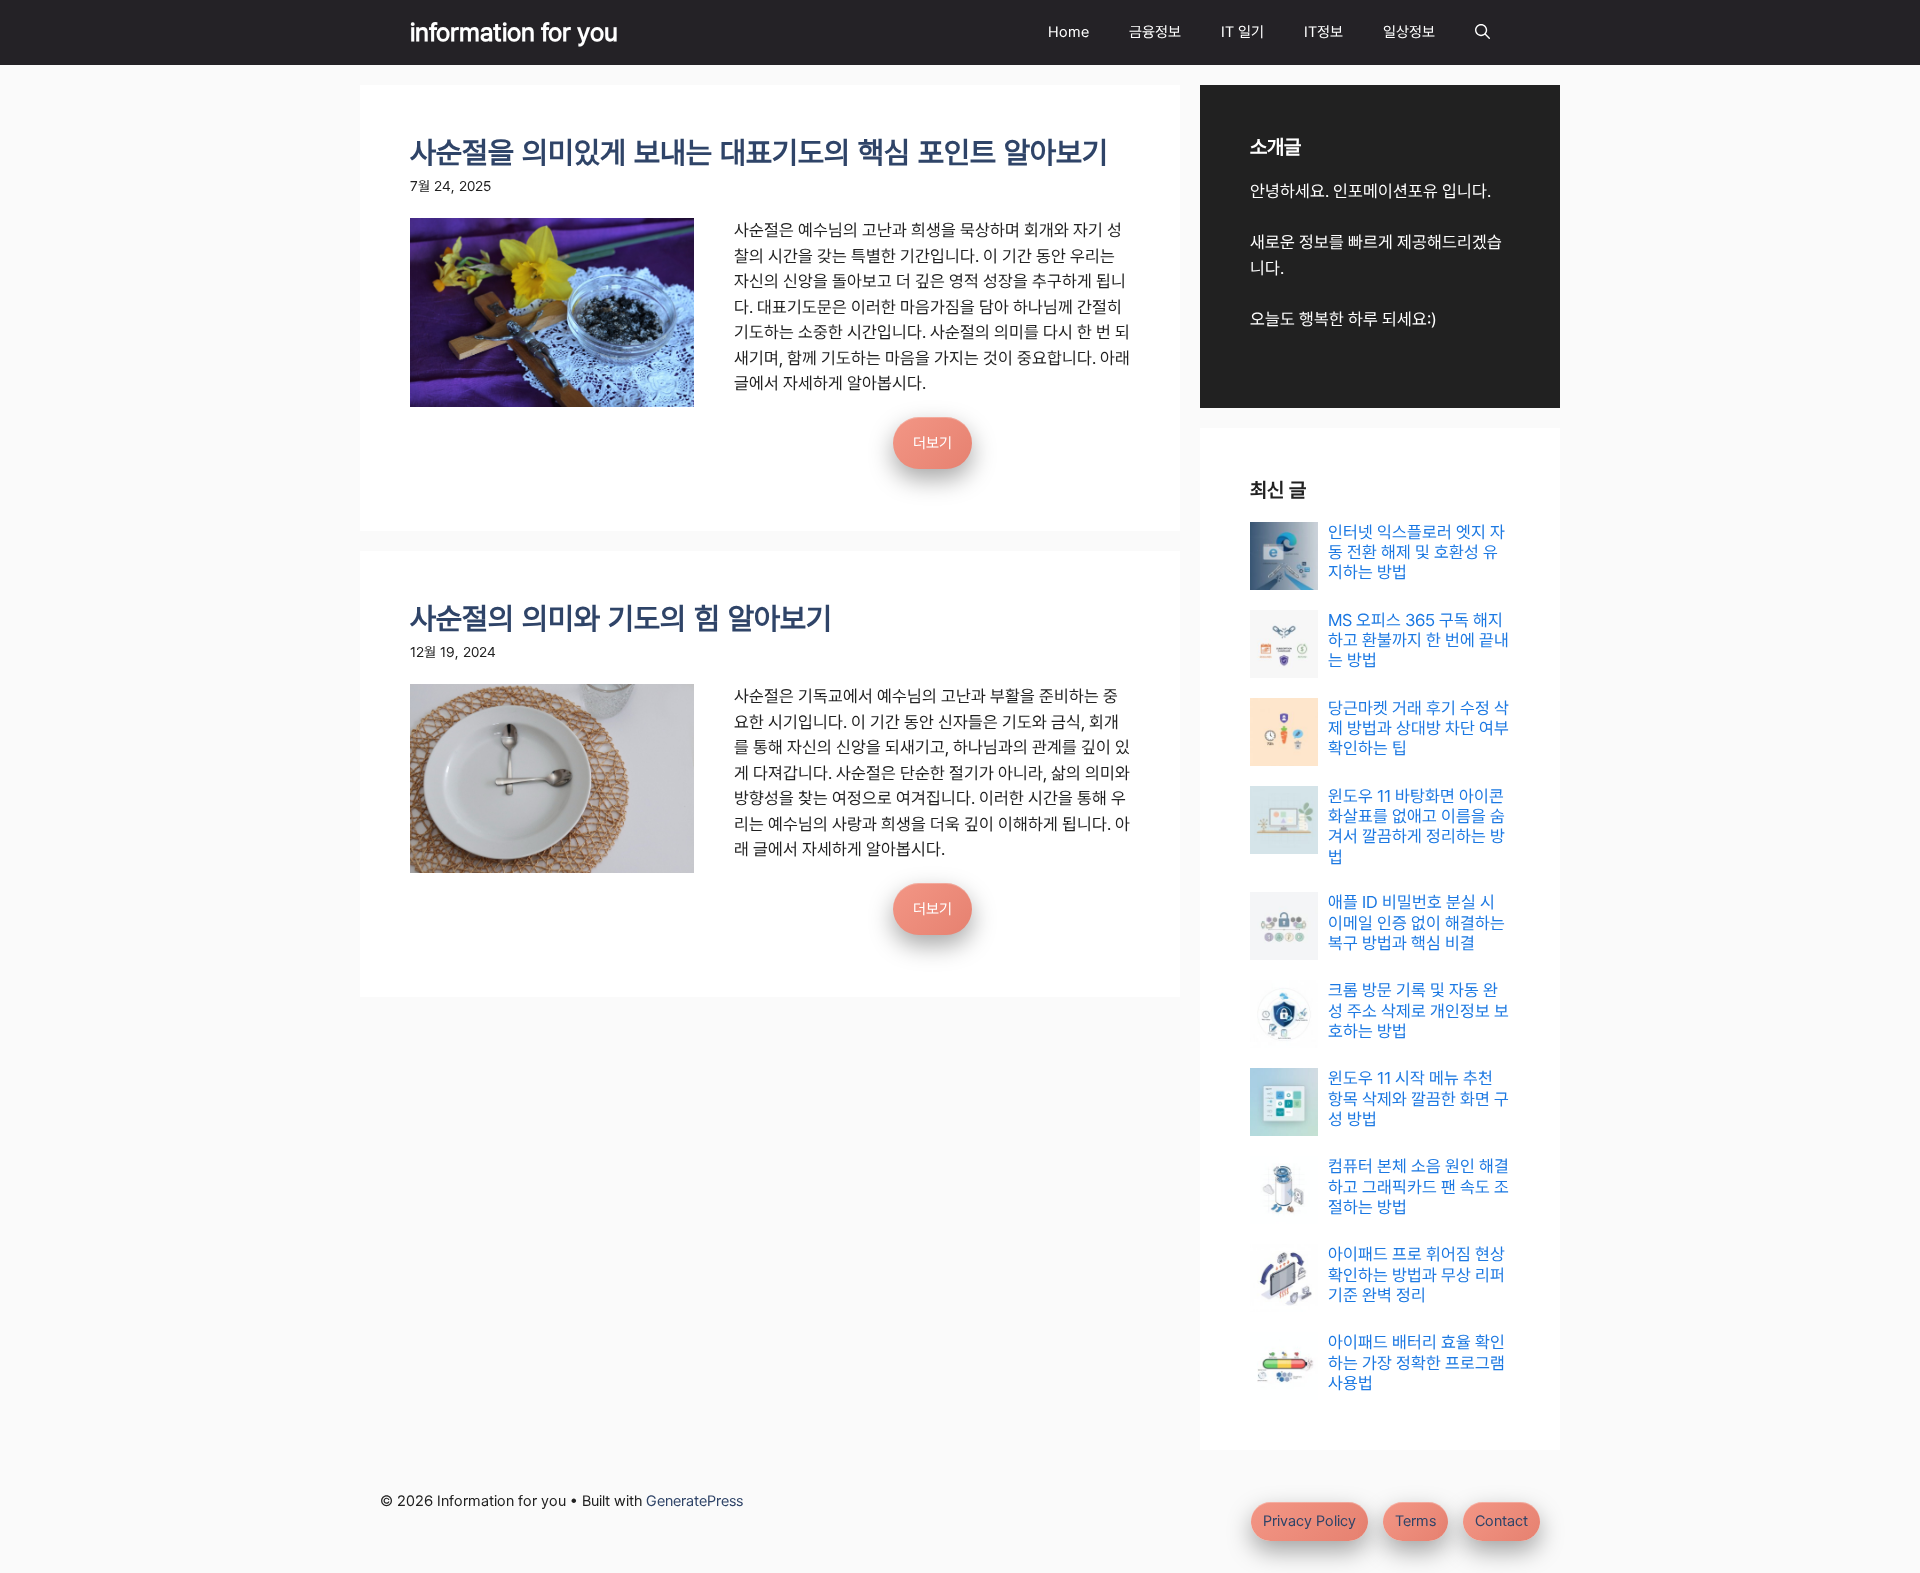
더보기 (932, 443)
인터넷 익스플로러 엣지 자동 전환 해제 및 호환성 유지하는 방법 (1416, 552)
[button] (1482, 32)
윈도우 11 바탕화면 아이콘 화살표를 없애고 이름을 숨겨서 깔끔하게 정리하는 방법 (1416, 826)
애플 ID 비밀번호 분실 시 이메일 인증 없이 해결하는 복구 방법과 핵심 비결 (1416, 922)
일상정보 (1409, 32)
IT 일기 (1242, 32)
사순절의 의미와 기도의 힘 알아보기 (621, 618)
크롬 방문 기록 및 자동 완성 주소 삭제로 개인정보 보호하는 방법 (1418, 1010)
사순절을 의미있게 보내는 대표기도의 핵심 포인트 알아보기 (759, 152)
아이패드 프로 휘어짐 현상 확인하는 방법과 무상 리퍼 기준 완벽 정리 (1416, 1274)
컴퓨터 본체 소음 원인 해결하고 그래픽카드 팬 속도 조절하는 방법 (1418, 1186)
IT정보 (1323, 32)
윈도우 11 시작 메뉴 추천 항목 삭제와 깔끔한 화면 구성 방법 (1418, 1098)
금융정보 (1155, 32)
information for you (514, 32)
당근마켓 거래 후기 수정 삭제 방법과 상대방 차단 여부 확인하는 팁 (1418, 728)
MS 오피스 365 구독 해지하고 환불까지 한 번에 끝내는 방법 (1418, 640)
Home (1068, 32)
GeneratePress (694, 1501)
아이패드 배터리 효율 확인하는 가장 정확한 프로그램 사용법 (1416, 1362)
